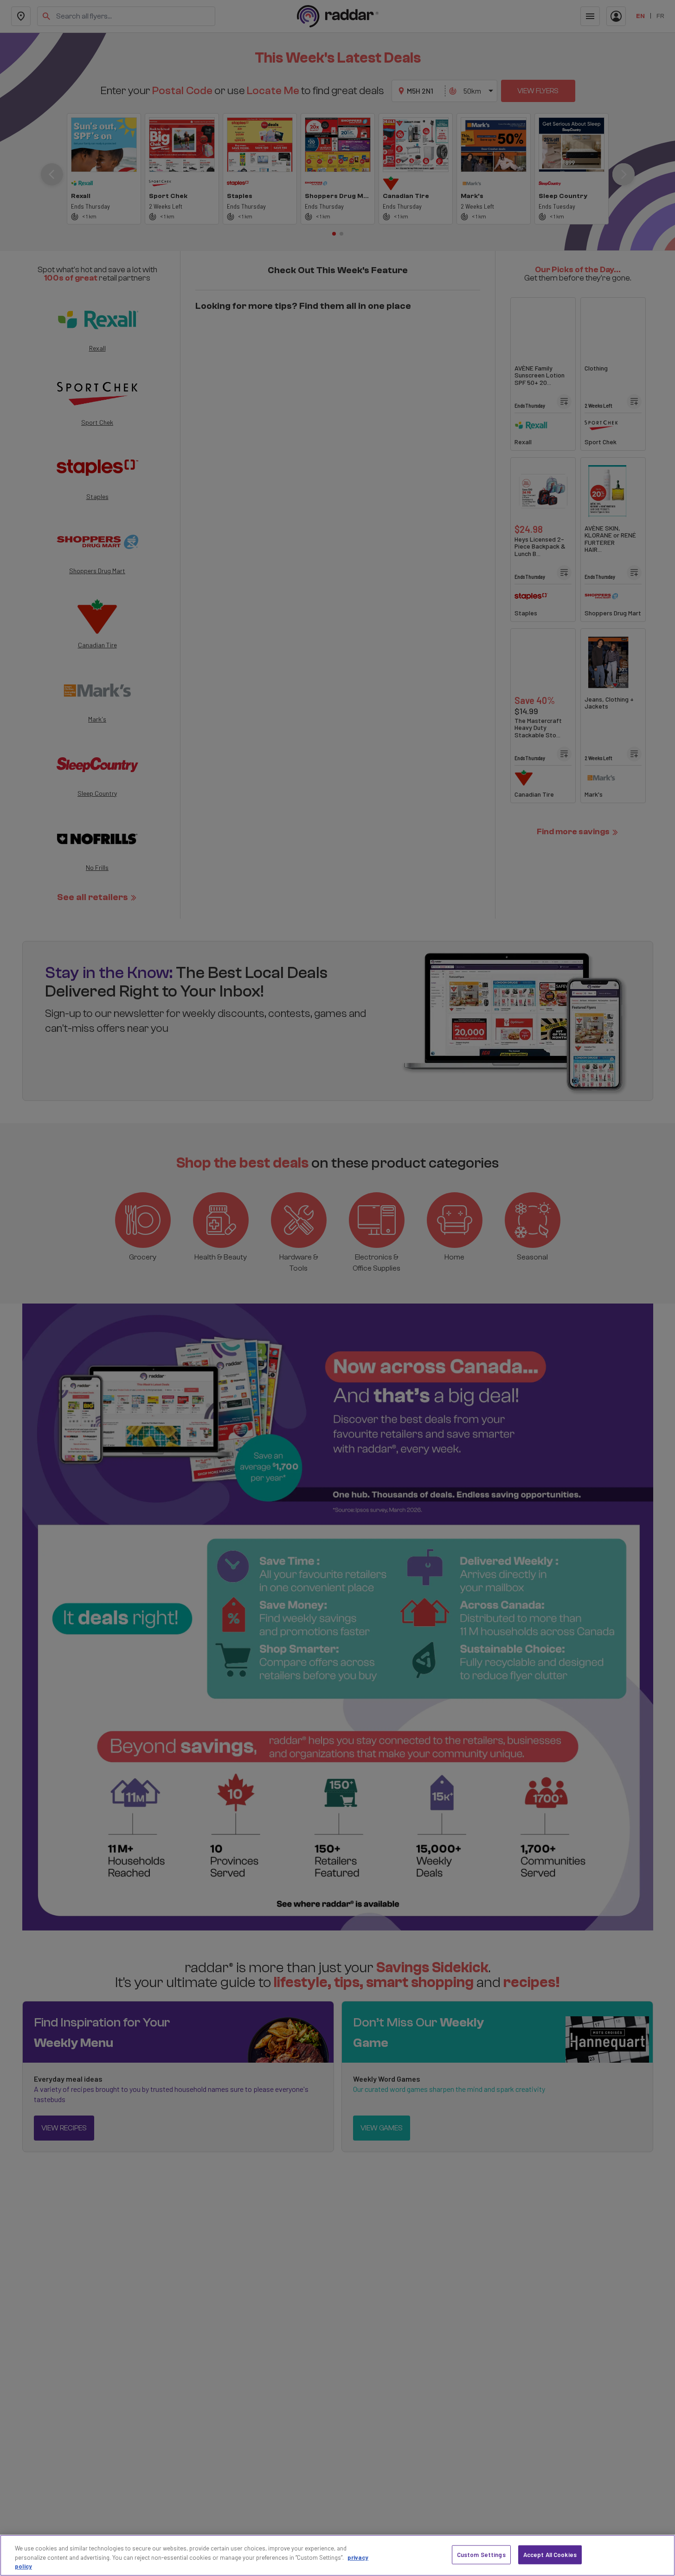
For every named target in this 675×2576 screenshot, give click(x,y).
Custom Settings (481, 2554)
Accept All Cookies (550, 2554)
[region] (337, 2555)
